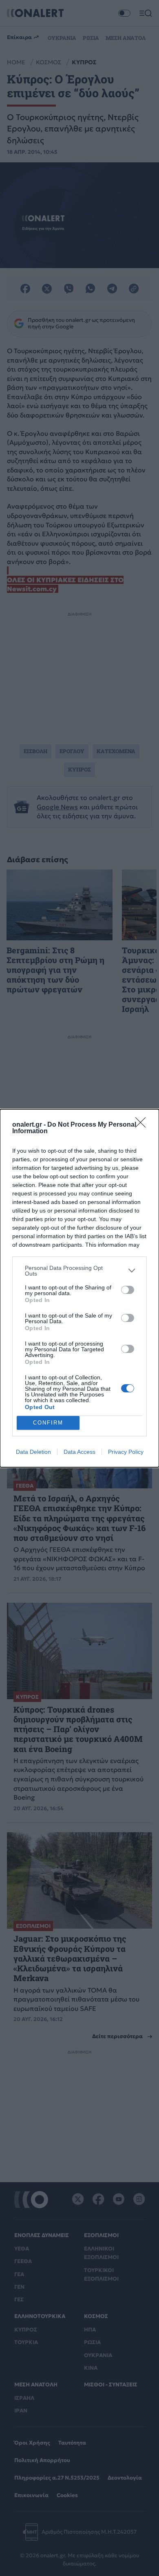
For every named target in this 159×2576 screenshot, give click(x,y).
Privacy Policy (126, 1452)
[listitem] (79, 1271)
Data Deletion (33, 1452)
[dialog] (79, 1288)
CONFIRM (48, 1423)
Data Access (79, 1452)
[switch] (128, 1290)
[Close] (143, 1125)
